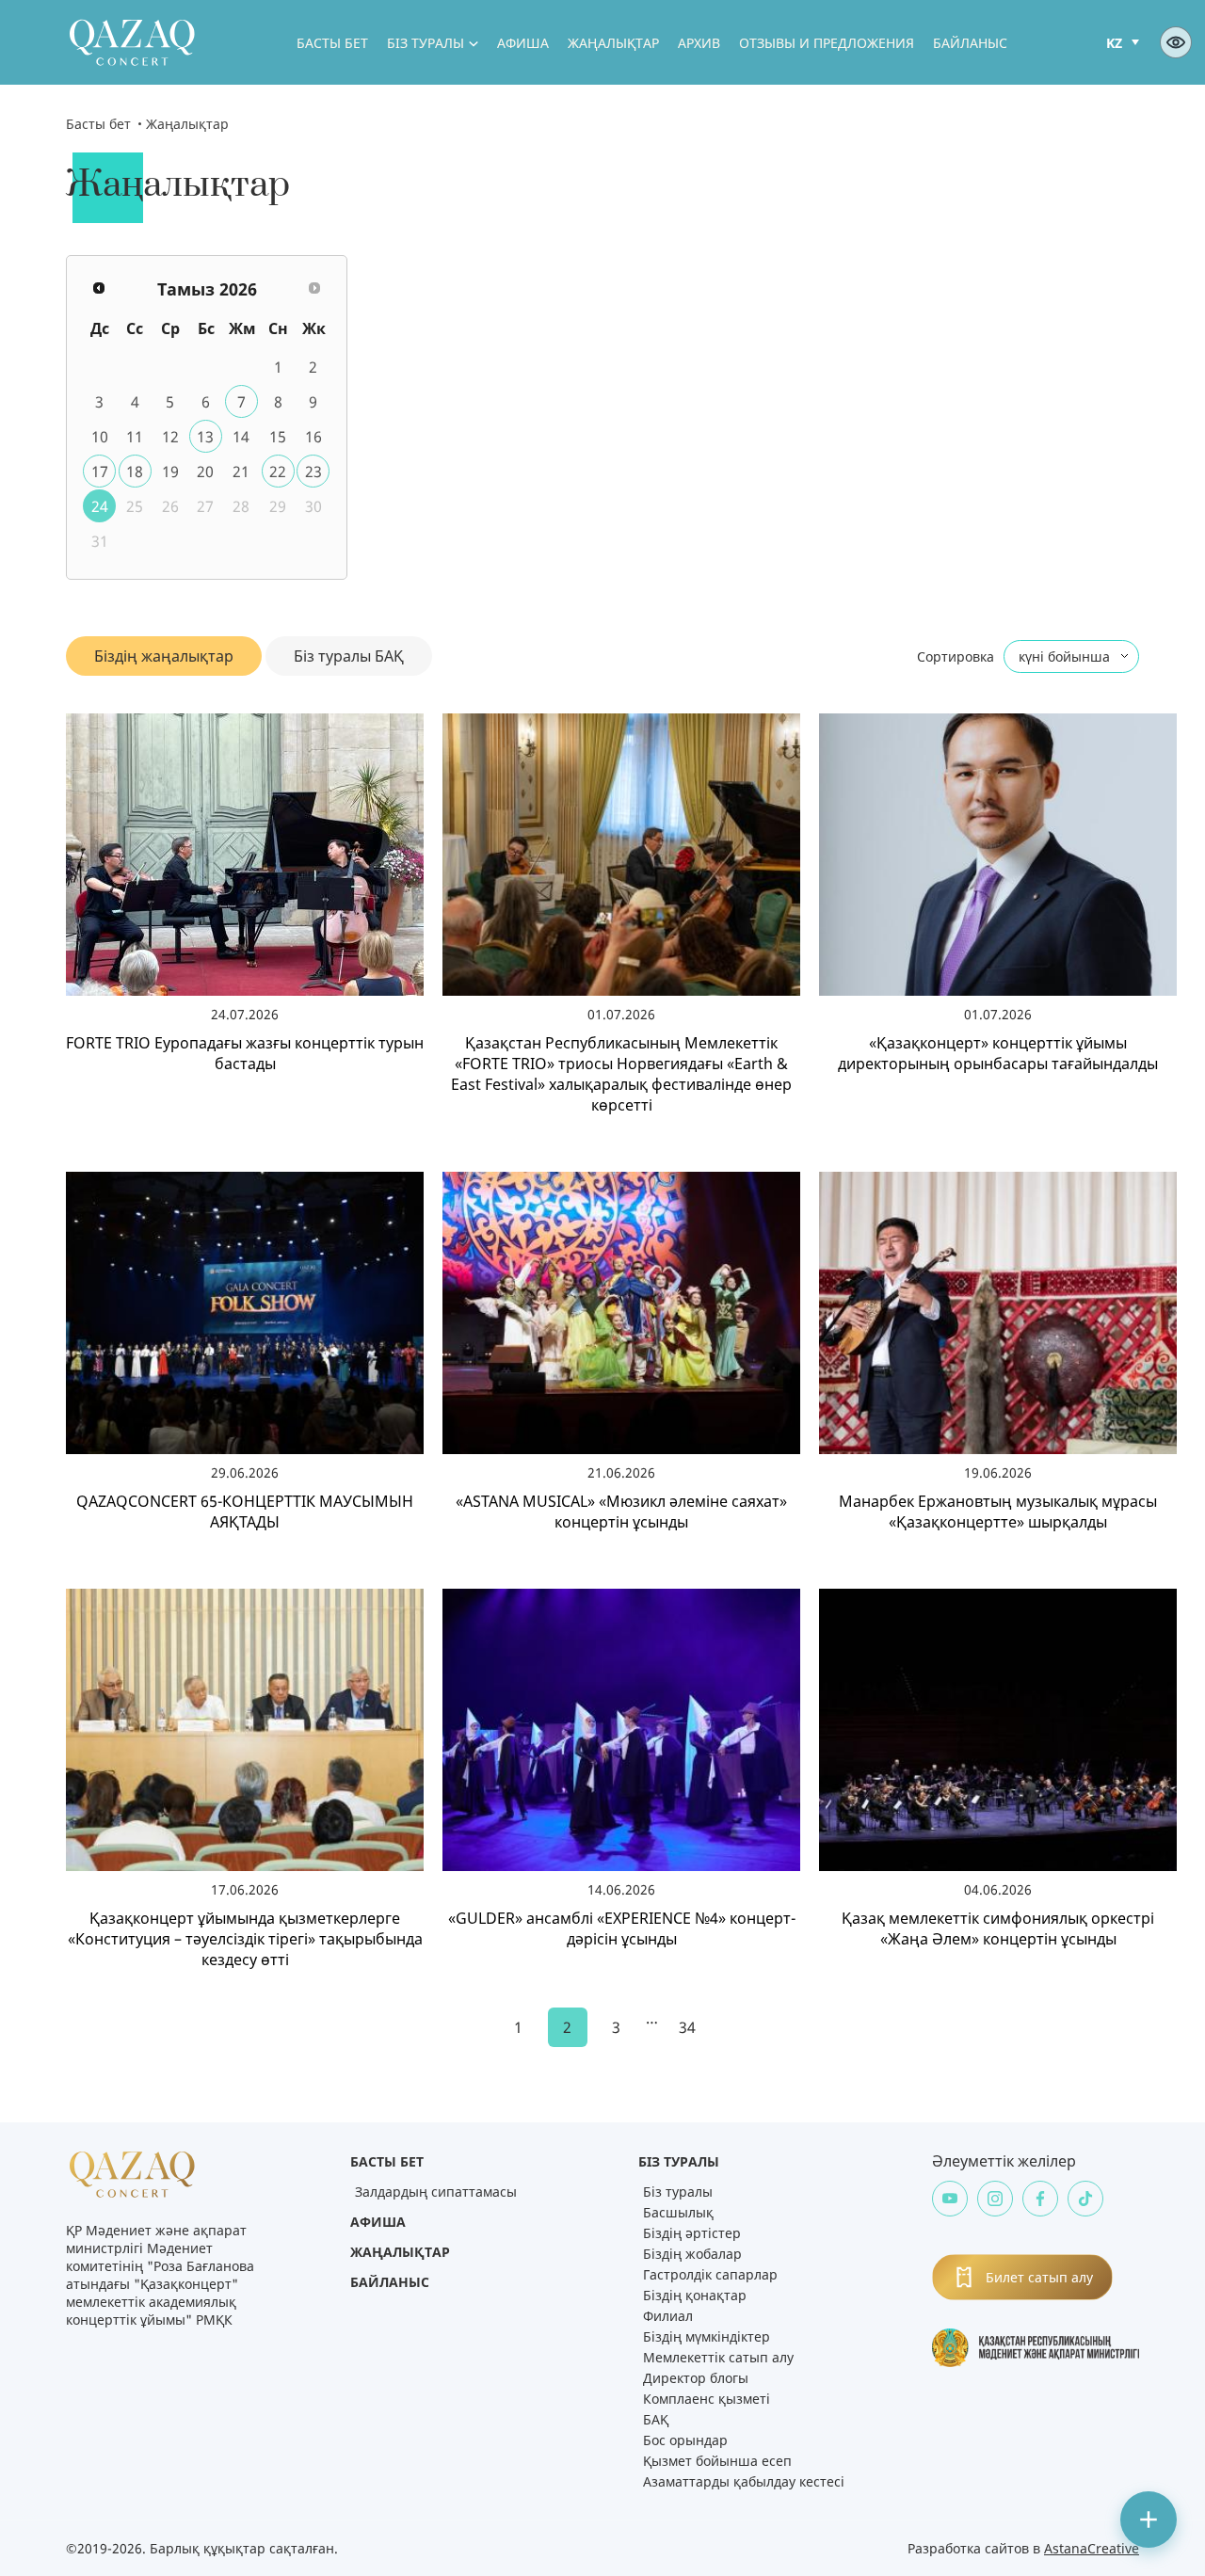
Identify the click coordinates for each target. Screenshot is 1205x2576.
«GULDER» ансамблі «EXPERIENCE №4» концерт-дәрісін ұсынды (622, 1928)
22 (278, 472)
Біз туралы (426, 43)
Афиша (523, 43)
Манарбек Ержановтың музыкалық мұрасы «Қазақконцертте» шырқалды (998, 1512)
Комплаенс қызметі (707, 2399)
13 (205, 437)
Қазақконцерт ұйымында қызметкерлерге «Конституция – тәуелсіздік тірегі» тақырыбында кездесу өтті (245, 1939)
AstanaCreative (1092, 2548)
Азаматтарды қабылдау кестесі (744, 2481)
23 (313, 472)
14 (241, 437)
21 (241, 472)
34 (687, 2027)
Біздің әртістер (692, 2233)
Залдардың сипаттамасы (436, 2192)
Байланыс (970, 43)
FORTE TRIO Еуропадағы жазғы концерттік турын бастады (245, 1053)
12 (170, 437)
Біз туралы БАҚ (349, 656)
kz (1114, 43)
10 (100, 437)
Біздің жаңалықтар (164, 656)
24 (100, 506)
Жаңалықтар (613, 43)
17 (100, 472)
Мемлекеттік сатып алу (718, 2357)
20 (205, 472)
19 (170, 472)
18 (135, 472)
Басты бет (332, 43)
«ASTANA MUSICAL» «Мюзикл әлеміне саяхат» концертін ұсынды (621, 1512)
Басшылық (678, 2212)
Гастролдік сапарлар (710, 2274)
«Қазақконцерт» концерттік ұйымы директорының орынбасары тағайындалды (998, 1053)
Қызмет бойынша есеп (717, 2461)
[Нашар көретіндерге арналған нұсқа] (1176, 42)
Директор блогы (696, 2378)
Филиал (668, 2316)
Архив (699, 43)
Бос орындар (685, 2440)
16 (313, 437)
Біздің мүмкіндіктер (707, 2336)
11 (135, 437)
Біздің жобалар (692, 2254)
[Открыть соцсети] (1149, 2520)
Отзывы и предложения (827, 43)
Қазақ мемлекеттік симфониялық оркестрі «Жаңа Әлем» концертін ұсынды (998, 1928)
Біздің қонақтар (695, 2295)
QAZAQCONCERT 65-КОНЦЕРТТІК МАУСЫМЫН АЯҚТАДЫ (245, 1512)
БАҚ (656, 2419)
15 (278, 437)
